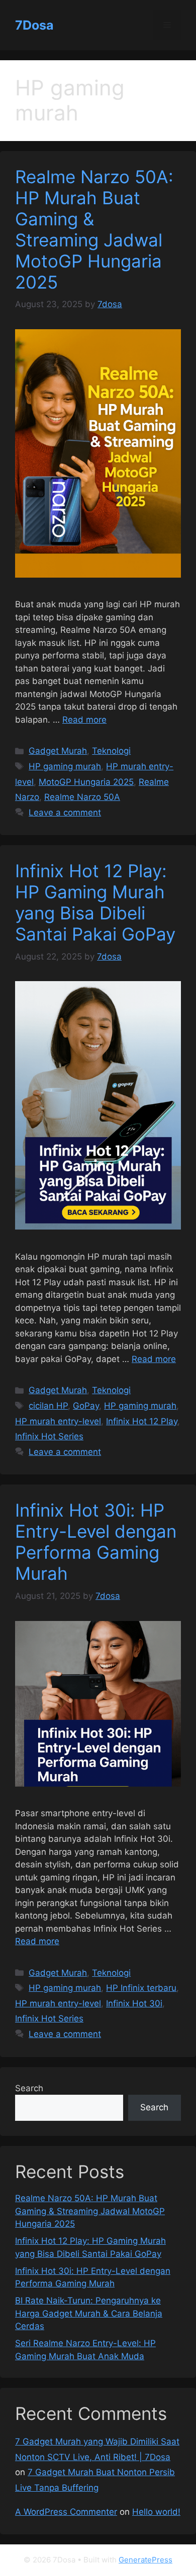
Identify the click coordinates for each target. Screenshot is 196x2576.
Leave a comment (65, 812)
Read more (84, 720)
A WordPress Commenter (66, 2512)
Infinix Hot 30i (134, 2003)
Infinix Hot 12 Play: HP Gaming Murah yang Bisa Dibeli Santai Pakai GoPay (95, 902)
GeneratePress (145, 2560)
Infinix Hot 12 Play (142, 1421)
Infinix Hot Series (49, 1436)
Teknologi (111, 751)
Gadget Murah (58, 751)
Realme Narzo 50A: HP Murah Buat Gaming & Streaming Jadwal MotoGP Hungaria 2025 (94, 229)
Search (29, 2088)
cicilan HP (48, 1406)
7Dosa (34, 25)
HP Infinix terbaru (141, 1988)
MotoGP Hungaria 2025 (86, 782)
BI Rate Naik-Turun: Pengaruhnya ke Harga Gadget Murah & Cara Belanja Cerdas (89, 2313)
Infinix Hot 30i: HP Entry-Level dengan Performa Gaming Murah (96, 1542)
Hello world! (156, 2512)
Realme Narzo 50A (82, 797)
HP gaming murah (65, 766)
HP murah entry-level (58, 1421)
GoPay (86, 1406)
